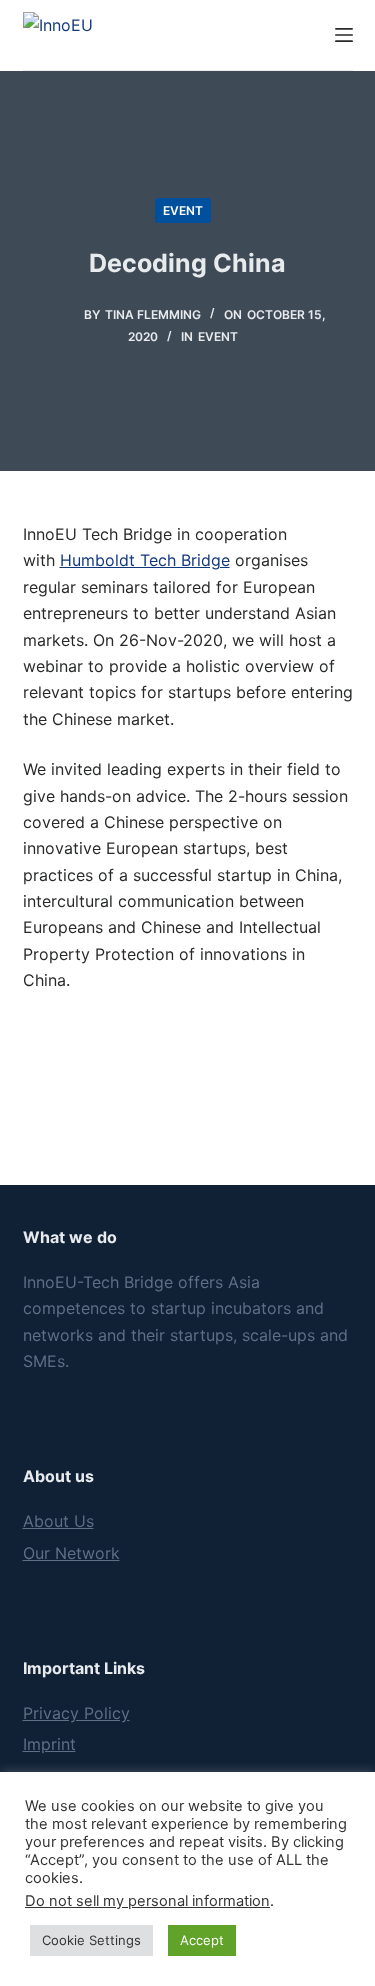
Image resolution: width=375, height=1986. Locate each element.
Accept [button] (202, 1940)
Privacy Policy (76, 1713)
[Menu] (344, 35)
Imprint (49, 1744)
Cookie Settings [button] (91, 1940)
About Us (58, 1521)
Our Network (71, 1553)
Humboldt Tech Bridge (145, 560)
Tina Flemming (153, 314)
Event (183, 210)
